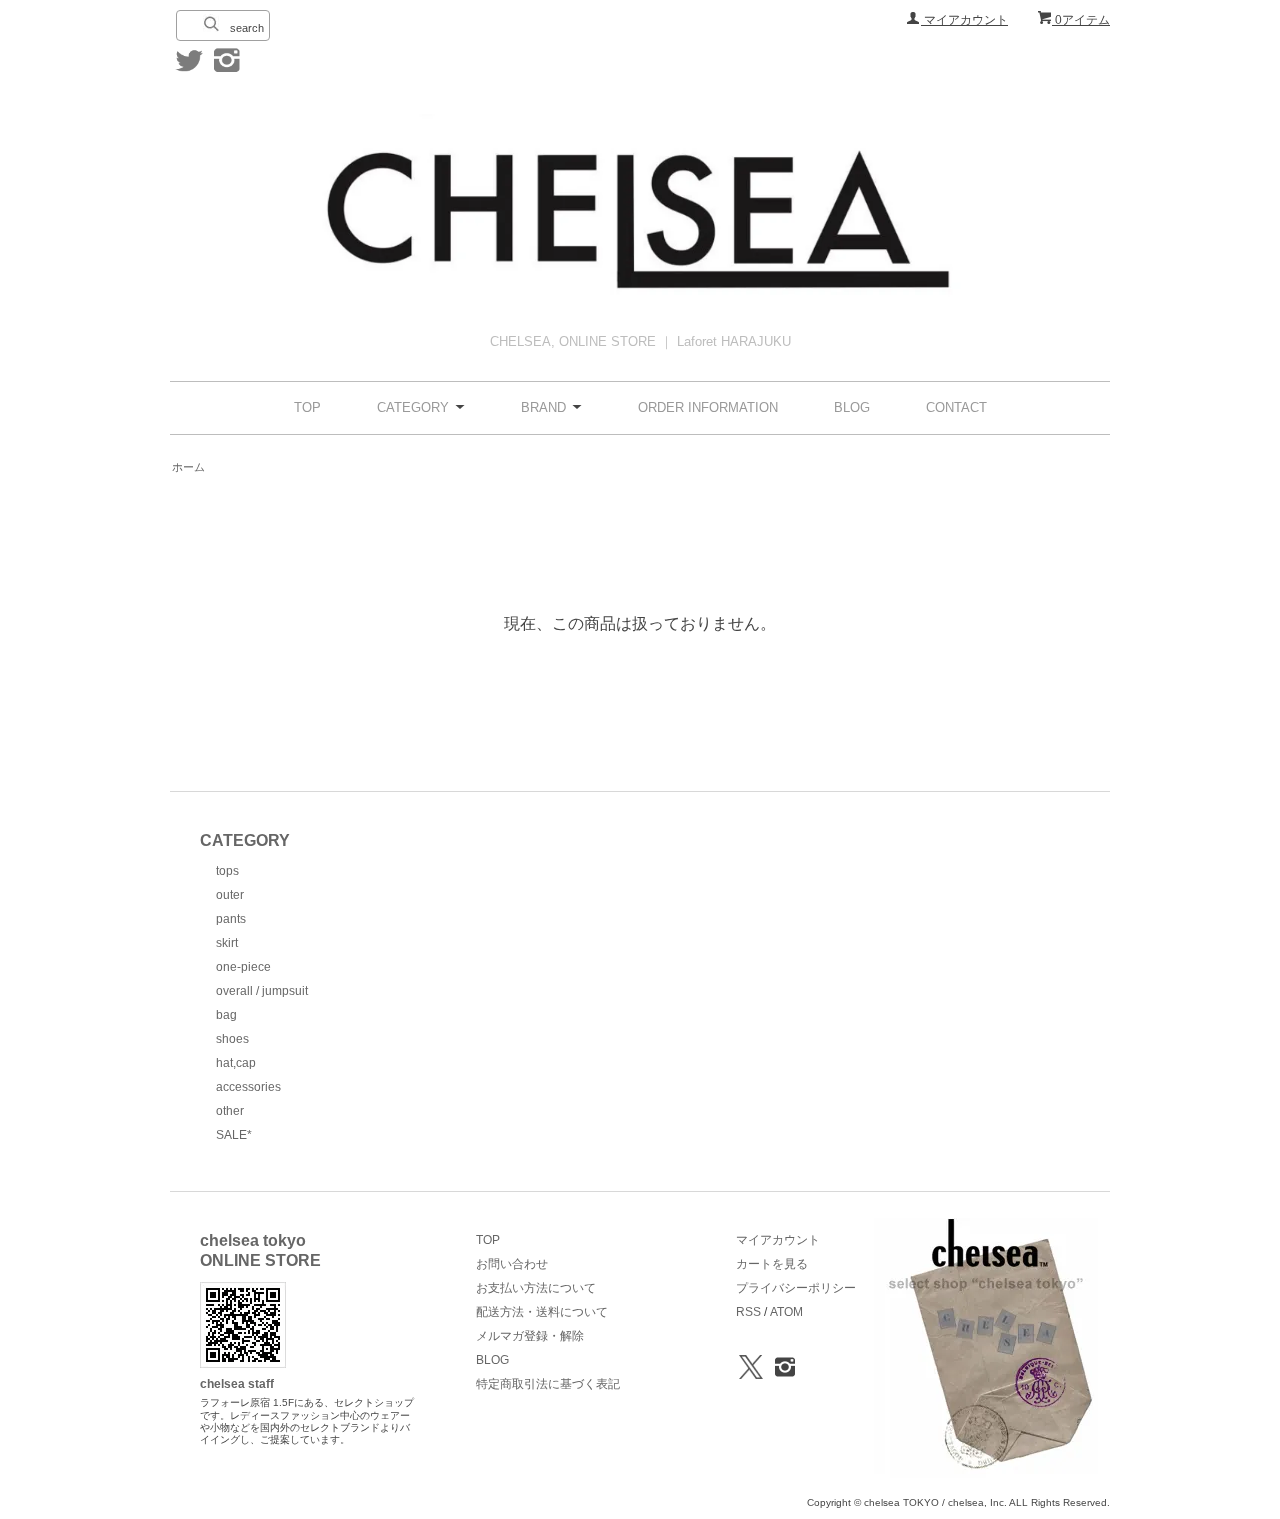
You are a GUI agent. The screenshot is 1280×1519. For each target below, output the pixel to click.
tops (227, 871)
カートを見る (772, 1264)
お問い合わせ (512, 1264)
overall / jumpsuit (262, 991)
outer (230, 895)
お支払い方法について (536, 1288)
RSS (748, 1312)
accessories (248, 1087)
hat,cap (236, 1063)
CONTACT (956, 407)
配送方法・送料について (542, 1312)
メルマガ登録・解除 (530, 1336)
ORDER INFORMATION (708, 407)
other (230, 1111)
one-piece (243, 967)
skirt (227, 943)
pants (231, 919)
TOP (307, 407)
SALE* (234, 1135)
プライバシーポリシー (796, 1288)
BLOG (852, 407)
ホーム (188, 467)
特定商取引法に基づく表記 (548, 1384)
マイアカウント (964, 20)
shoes (232, 1039)
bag (226, 1015)
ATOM (786, 1312)
